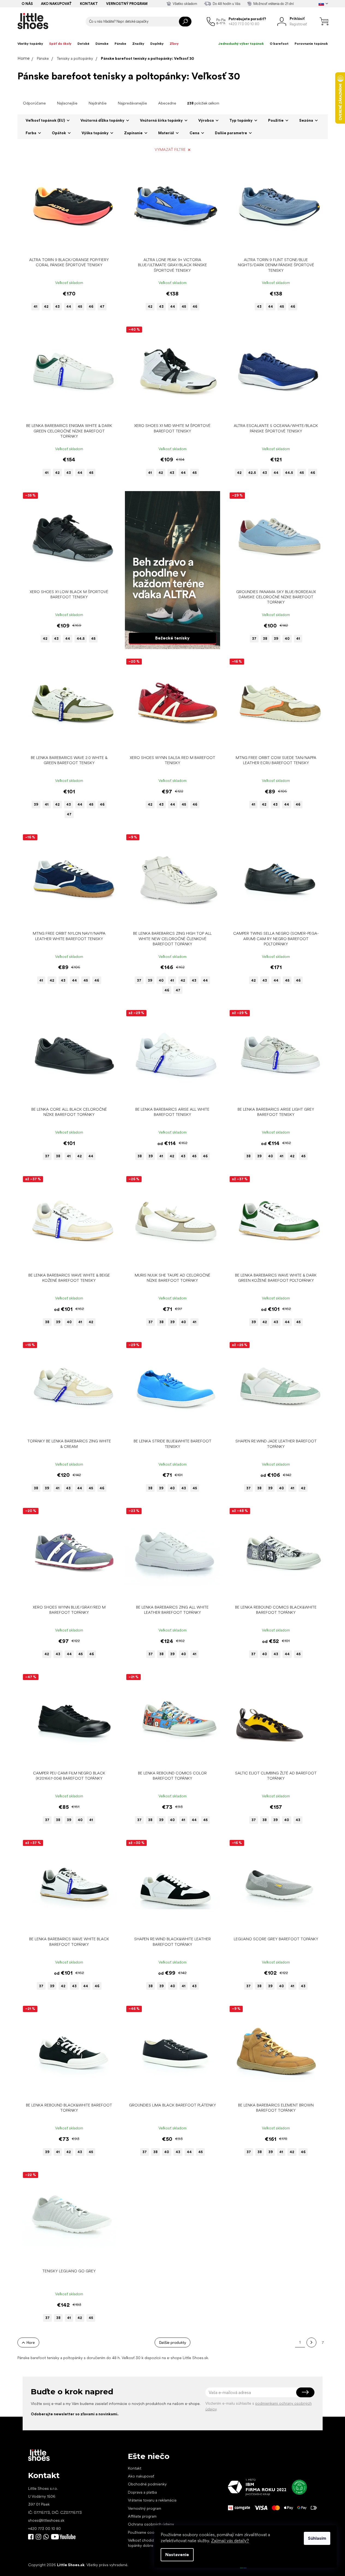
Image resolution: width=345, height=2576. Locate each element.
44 (69, 307)
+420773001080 (47, 2537)
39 (276, 639)
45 (80, 307)
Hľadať (185, 22)
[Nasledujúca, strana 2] (311, 2342)
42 (46, 307)
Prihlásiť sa (305, 2392)
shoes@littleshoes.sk (46, 2520)
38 (265, 639)
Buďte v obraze (31, 2537)
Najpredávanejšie (132, 103)
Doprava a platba (142, 2492)
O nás (27, 4)
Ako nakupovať (56, 4)
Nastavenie (177, 2555)
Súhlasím (317, 2538)
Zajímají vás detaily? (230, 2541)
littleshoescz (38, 2537)
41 (35, 307)
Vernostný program (127, 4)
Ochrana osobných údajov (151, 2524)
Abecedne (167, 103)
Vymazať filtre (170, 150)
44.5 (289, 473)
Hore (31, 2342)
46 (91, 307)
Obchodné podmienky (147, 2484)
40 (287, 639)
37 (254, 639)
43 (57, 307)
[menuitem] (30, 44)
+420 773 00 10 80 (44, 2529)
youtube (63, 2537)
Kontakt (89, 4)
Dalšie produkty (172, 2342)
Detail (66, 246)
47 (102, 307)
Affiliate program (142, 2516)
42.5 (252, 473)
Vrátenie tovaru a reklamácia (152, 2500)
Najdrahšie (98, 103)
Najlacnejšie (67, 103)
